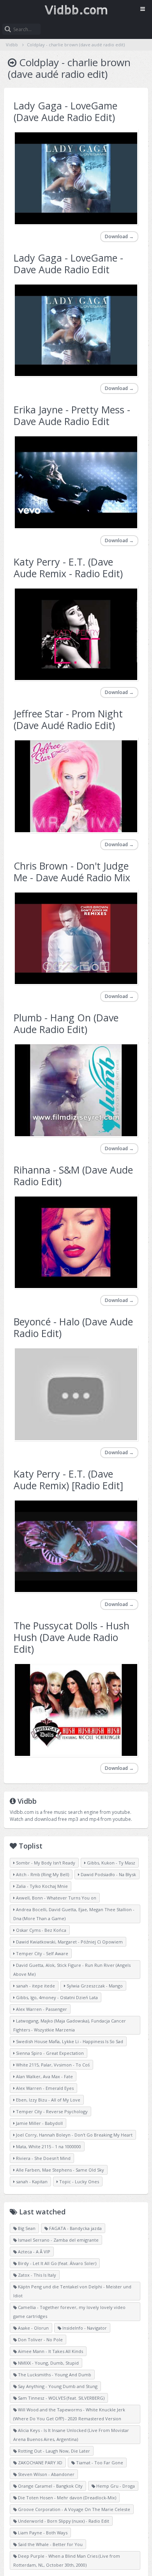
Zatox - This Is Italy (36, 2275)
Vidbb (76, 10)
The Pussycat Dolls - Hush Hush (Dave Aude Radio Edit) (72, 1637)
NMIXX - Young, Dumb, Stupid (48, 2363)
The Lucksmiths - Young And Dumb (54, 2375)
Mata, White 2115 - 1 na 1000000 (48, 2146)
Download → (119, 236)
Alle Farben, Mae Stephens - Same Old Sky (59, 2170)
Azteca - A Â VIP (34, 2252)
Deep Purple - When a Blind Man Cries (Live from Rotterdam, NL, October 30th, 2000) (67, 2560)
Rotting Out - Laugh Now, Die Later (53, 2451)
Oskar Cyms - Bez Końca (41, 1930)
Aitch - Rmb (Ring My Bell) (42, 1874)
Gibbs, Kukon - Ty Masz (110, 1863)
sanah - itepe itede (35, 1986)
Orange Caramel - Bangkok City (50, 2486)
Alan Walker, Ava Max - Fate (44, 2076)
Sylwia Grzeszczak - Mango (94, 1986)
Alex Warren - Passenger (41, 2009)
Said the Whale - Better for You (50, 2544)
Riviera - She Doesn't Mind (43, 2158)
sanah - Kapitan (31, 2182)
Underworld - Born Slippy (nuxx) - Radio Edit (63, 2521)
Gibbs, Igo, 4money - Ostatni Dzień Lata (56, 1997)
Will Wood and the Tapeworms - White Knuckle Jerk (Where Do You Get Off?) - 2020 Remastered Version (69, 2414)
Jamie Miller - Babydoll (39, 2123)
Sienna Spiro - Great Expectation (49, 2053)
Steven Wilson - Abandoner (46, 2474)
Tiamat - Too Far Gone (99, 2463)
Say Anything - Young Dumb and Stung (57, 2386)
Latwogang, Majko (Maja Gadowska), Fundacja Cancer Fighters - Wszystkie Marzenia (70, 2025)
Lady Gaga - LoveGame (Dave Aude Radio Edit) (65, 111)
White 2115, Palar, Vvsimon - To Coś (52, 2065)
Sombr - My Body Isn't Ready (45, 1863)
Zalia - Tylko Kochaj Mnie (41, 1886)
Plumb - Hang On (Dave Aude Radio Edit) (66, 1023)
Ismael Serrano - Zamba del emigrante (58, 2240)
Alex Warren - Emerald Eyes (44, 2088)
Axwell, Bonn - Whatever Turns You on (56, 1898)
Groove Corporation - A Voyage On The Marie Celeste (73, 2509)
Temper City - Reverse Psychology (51, 2111)
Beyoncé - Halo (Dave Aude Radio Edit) (73, 1327)
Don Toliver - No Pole (40, 2340)
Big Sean (26, 2228)
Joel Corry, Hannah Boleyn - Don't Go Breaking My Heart (74, 2135)
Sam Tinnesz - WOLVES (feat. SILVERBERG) (61, 2398)
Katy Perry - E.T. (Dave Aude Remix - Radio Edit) (68, 568)
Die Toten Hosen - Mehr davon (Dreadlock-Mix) (66, 2498)
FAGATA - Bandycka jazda (75, 2228)
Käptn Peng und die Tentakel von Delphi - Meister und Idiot (72, 2291)
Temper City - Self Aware (42, 1953)
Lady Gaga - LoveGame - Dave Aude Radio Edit (68, 264)
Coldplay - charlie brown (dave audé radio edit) (76, 45)
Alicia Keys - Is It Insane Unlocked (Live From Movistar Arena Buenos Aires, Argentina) (71, 2435)
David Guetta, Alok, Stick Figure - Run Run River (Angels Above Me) (72, 1970)
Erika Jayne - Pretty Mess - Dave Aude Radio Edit (72, 415)
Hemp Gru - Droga (115, 2486)
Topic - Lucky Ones (79, 2182)
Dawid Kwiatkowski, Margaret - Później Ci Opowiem (69, 1942)
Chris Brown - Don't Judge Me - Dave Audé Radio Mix (72, 872)
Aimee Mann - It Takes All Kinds (50, 2351)
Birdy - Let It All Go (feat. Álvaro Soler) (57, 2263)
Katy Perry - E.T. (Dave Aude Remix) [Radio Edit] (68, 1480)
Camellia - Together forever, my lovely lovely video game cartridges (69, 2312)
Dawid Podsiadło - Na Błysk (108, 1874)
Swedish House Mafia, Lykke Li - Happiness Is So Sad (69, 2041)
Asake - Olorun (33, 2328)
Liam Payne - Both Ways (42, 2533)
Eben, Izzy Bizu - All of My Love (48, 2100)
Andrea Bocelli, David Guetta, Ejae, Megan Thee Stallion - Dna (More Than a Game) (74, 1914)
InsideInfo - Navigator (84, 2328)
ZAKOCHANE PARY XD (40, 2463)
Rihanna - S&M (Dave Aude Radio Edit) (73, 1176)
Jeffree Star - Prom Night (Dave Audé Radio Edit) (68, 719)
